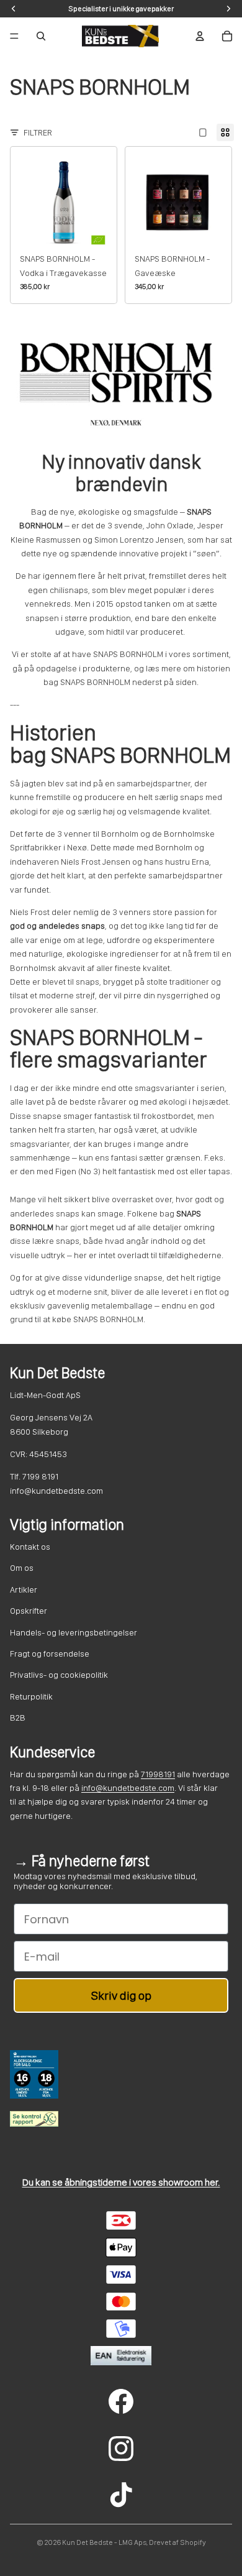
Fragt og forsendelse (50, 1654)
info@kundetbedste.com (128, 1788)
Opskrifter (29, 1611)
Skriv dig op (121, 1995)
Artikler (24, 1589)
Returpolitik (31, 1696)
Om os (22, 1568)
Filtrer (38, 132)
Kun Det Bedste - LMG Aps (104, 2542)
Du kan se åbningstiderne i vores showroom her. (121, 2182)
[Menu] (14, 36)
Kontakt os (30, 1547)
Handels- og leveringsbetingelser (74, 1632)
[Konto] (200, 36)
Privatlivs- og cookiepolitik (59, 1675)
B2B (18, 1718)
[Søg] (41, 36)
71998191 (158, 1774)
